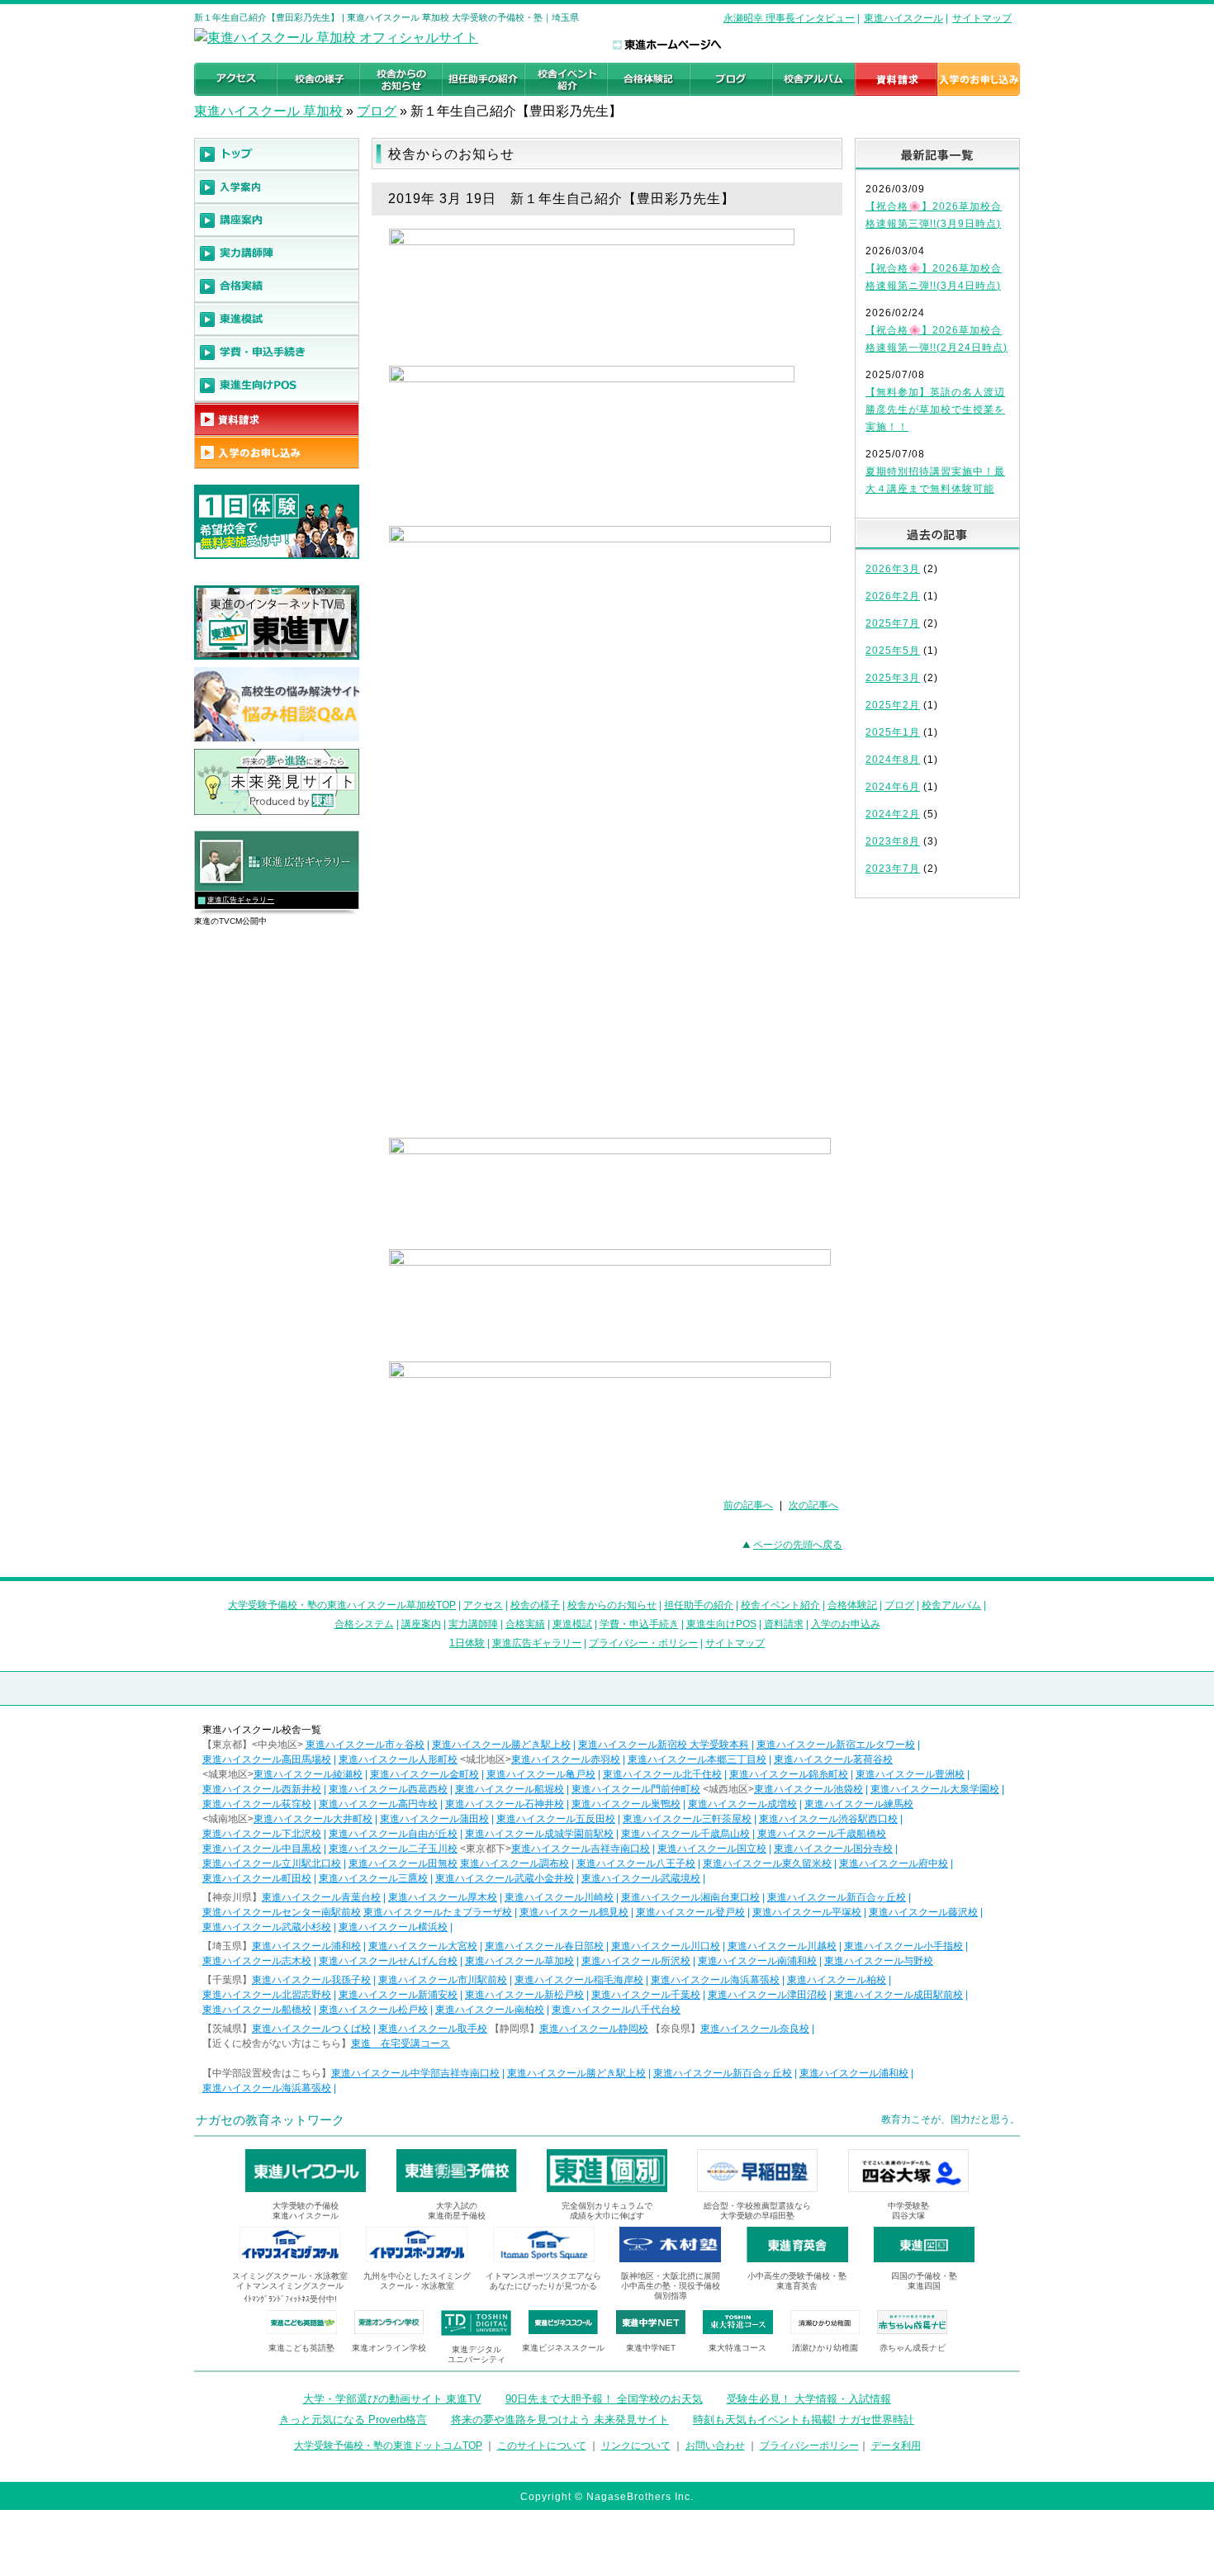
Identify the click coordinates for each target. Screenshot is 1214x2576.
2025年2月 (893, 705)
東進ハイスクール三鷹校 (373, 1878)
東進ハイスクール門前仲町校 (636, 1789)
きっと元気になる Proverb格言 (353, 2420)
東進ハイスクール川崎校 (559, 1897)
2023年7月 (893, 869)
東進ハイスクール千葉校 (646, 1995)
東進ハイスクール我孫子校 (311, 1980)
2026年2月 (893, 596)
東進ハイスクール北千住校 (662, 1774)
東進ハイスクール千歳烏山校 (685, 1834)
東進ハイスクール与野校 (879, 1961)
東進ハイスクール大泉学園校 (935, 1789)
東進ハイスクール (903, 18)
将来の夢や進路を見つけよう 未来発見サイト (560, 2420)
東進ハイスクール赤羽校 (566, 1759)
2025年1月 (893, 732)
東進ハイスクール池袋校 (809, 1789)
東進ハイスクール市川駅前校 (443, 1980)
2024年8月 (893, 760)
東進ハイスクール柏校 (837, 1980)
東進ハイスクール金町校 (424, 1774)
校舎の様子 (535, 1605)
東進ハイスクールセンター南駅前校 (282, 1912)
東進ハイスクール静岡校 (594, 2029)
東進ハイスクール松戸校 (373, 2010)
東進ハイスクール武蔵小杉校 (267, 1927)
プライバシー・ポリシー (643, 1643)
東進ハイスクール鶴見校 (574, 1912)
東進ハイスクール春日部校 (544, 1946)
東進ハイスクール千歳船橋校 (822, 1834)
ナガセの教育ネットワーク (270, 2120)
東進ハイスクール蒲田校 (434, 1819)
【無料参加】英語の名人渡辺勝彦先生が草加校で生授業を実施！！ (935, 410)
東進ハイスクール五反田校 (556, 1819)
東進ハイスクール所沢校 (636, 1961)
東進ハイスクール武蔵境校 (641, 1878)
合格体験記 (852, 1605)
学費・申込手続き (639, 1624)
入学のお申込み (846, 1624)
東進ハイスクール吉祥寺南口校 (581, 1849)
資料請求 (784, 1624)
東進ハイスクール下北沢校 (262, 1834)
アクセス (483, 1605)
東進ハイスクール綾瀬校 (308, 1774)
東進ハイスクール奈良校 (755, 2029)
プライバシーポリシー (809, 2446)
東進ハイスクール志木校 (257, 1961)
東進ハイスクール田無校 (403, 1863)
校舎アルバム (951, 1605)
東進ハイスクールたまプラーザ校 (438, 1912)
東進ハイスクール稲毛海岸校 (579, 1980)
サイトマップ (982, 18)
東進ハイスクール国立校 (712, 1849)
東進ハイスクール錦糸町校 (789, 1774)
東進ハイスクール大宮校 (423, 1946)
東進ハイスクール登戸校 (690, 1912)
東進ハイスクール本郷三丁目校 (697, 1759)
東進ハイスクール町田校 (257, 1878)
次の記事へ (813, 1505)
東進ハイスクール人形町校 (398, 1759)
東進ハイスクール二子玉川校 (393, 1849)
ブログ (377, 111)
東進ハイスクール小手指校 (903, 1946)
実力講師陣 (473, 1624)
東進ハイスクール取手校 (433, 2029)
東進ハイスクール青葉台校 (321, 1897)
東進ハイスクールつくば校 (311, 2029)
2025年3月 (893, 678)
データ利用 (896, 2446)
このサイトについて (542, 2446)
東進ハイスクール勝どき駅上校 (501, 1745)
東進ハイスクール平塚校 (807, 1912)
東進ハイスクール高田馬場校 (267, 1759)
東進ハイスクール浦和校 (306, 1946)
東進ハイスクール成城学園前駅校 (539, 1834)
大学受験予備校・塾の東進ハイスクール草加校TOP (342, 1605)
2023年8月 (893, 841)
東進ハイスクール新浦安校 (398, 1995)
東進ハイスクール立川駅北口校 (272, 1863)
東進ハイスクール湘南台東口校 (690, 1897)
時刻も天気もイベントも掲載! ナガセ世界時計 (804, 2420)
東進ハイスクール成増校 (742, 1804)
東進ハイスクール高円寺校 (378, 1804)
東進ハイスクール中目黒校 (262, 1849)
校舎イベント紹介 (780, 1605)
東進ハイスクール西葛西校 (388, 1789)
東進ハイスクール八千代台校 (616, 2010)
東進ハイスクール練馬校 (859, 1804)
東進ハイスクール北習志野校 (267, 1995)
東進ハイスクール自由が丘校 (393, 1834)
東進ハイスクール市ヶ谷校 (365, 1745)
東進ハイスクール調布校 (515, 1863)
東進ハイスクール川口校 (666, 1946)
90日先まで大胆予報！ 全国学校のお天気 (604, 2399)
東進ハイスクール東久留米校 (767, 1863)
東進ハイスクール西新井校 (262, 1789)
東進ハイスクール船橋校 (257, 2010)
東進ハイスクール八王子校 (636, 1863)
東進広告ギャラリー (241, 900)
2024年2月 (893, 814)
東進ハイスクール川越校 (782, 1946)
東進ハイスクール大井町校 (313, 1819)
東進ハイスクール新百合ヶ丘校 (837, 1897)
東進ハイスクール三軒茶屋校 (687, 1819)
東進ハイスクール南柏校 (490, 2010)
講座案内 (421, 1624)
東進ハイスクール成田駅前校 (899, 1995)
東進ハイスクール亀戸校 (541, 1774)
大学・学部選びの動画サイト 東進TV (392, 2399)
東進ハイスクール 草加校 (268, 111)
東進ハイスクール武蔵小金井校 (505, 1878)
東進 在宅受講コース (401, 2043)
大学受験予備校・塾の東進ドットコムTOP (388, 2446)
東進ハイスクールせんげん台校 (388, 1961)
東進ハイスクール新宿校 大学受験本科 (664, 1745)
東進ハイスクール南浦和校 (757, 1961)
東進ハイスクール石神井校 (505, 1804)
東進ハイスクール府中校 (894, 1863)
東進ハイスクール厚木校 (443, 1897)
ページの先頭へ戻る (798, 1545)
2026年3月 (893, 569)
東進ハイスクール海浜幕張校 (715, 1980)
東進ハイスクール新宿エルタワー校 (836, 1745)
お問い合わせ (715, 2446)
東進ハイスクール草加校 (519, 1961)
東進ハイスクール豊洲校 (910, 1774)
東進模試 (572, 1624)
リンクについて (636, 2446)
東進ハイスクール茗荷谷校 (833, 1759)
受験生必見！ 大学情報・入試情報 (809, 2399)
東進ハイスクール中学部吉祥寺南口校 (415, 2073)
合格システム (364, 1624)
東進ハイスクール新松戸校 (524, 1995)
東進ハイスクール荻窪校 (257, 1804)
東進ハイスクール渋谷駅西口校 (828, 1819)
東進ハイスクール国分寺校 (833, 1849)
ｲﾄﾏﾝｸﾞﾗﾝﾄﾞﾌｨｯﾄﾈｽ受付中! (290, 2299)
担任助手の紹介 (699, 1605)
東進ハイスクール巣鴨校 (626, 1804)
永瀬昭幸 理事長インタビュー (789, 18)
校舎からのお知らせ (612, 1605)
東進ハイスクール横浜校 (393, 1927)
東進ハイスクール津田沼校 (767, 1995)
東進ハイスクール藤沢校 (923, 1912)
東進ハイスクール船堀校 (510, 1789)
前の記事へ (748, 1505)
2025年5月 (893, 651)
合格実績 (525, 1624)
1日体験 (467, 1643)
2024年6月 (893, 787)
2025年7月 (893, 623)
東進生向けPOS (721, 1624)
